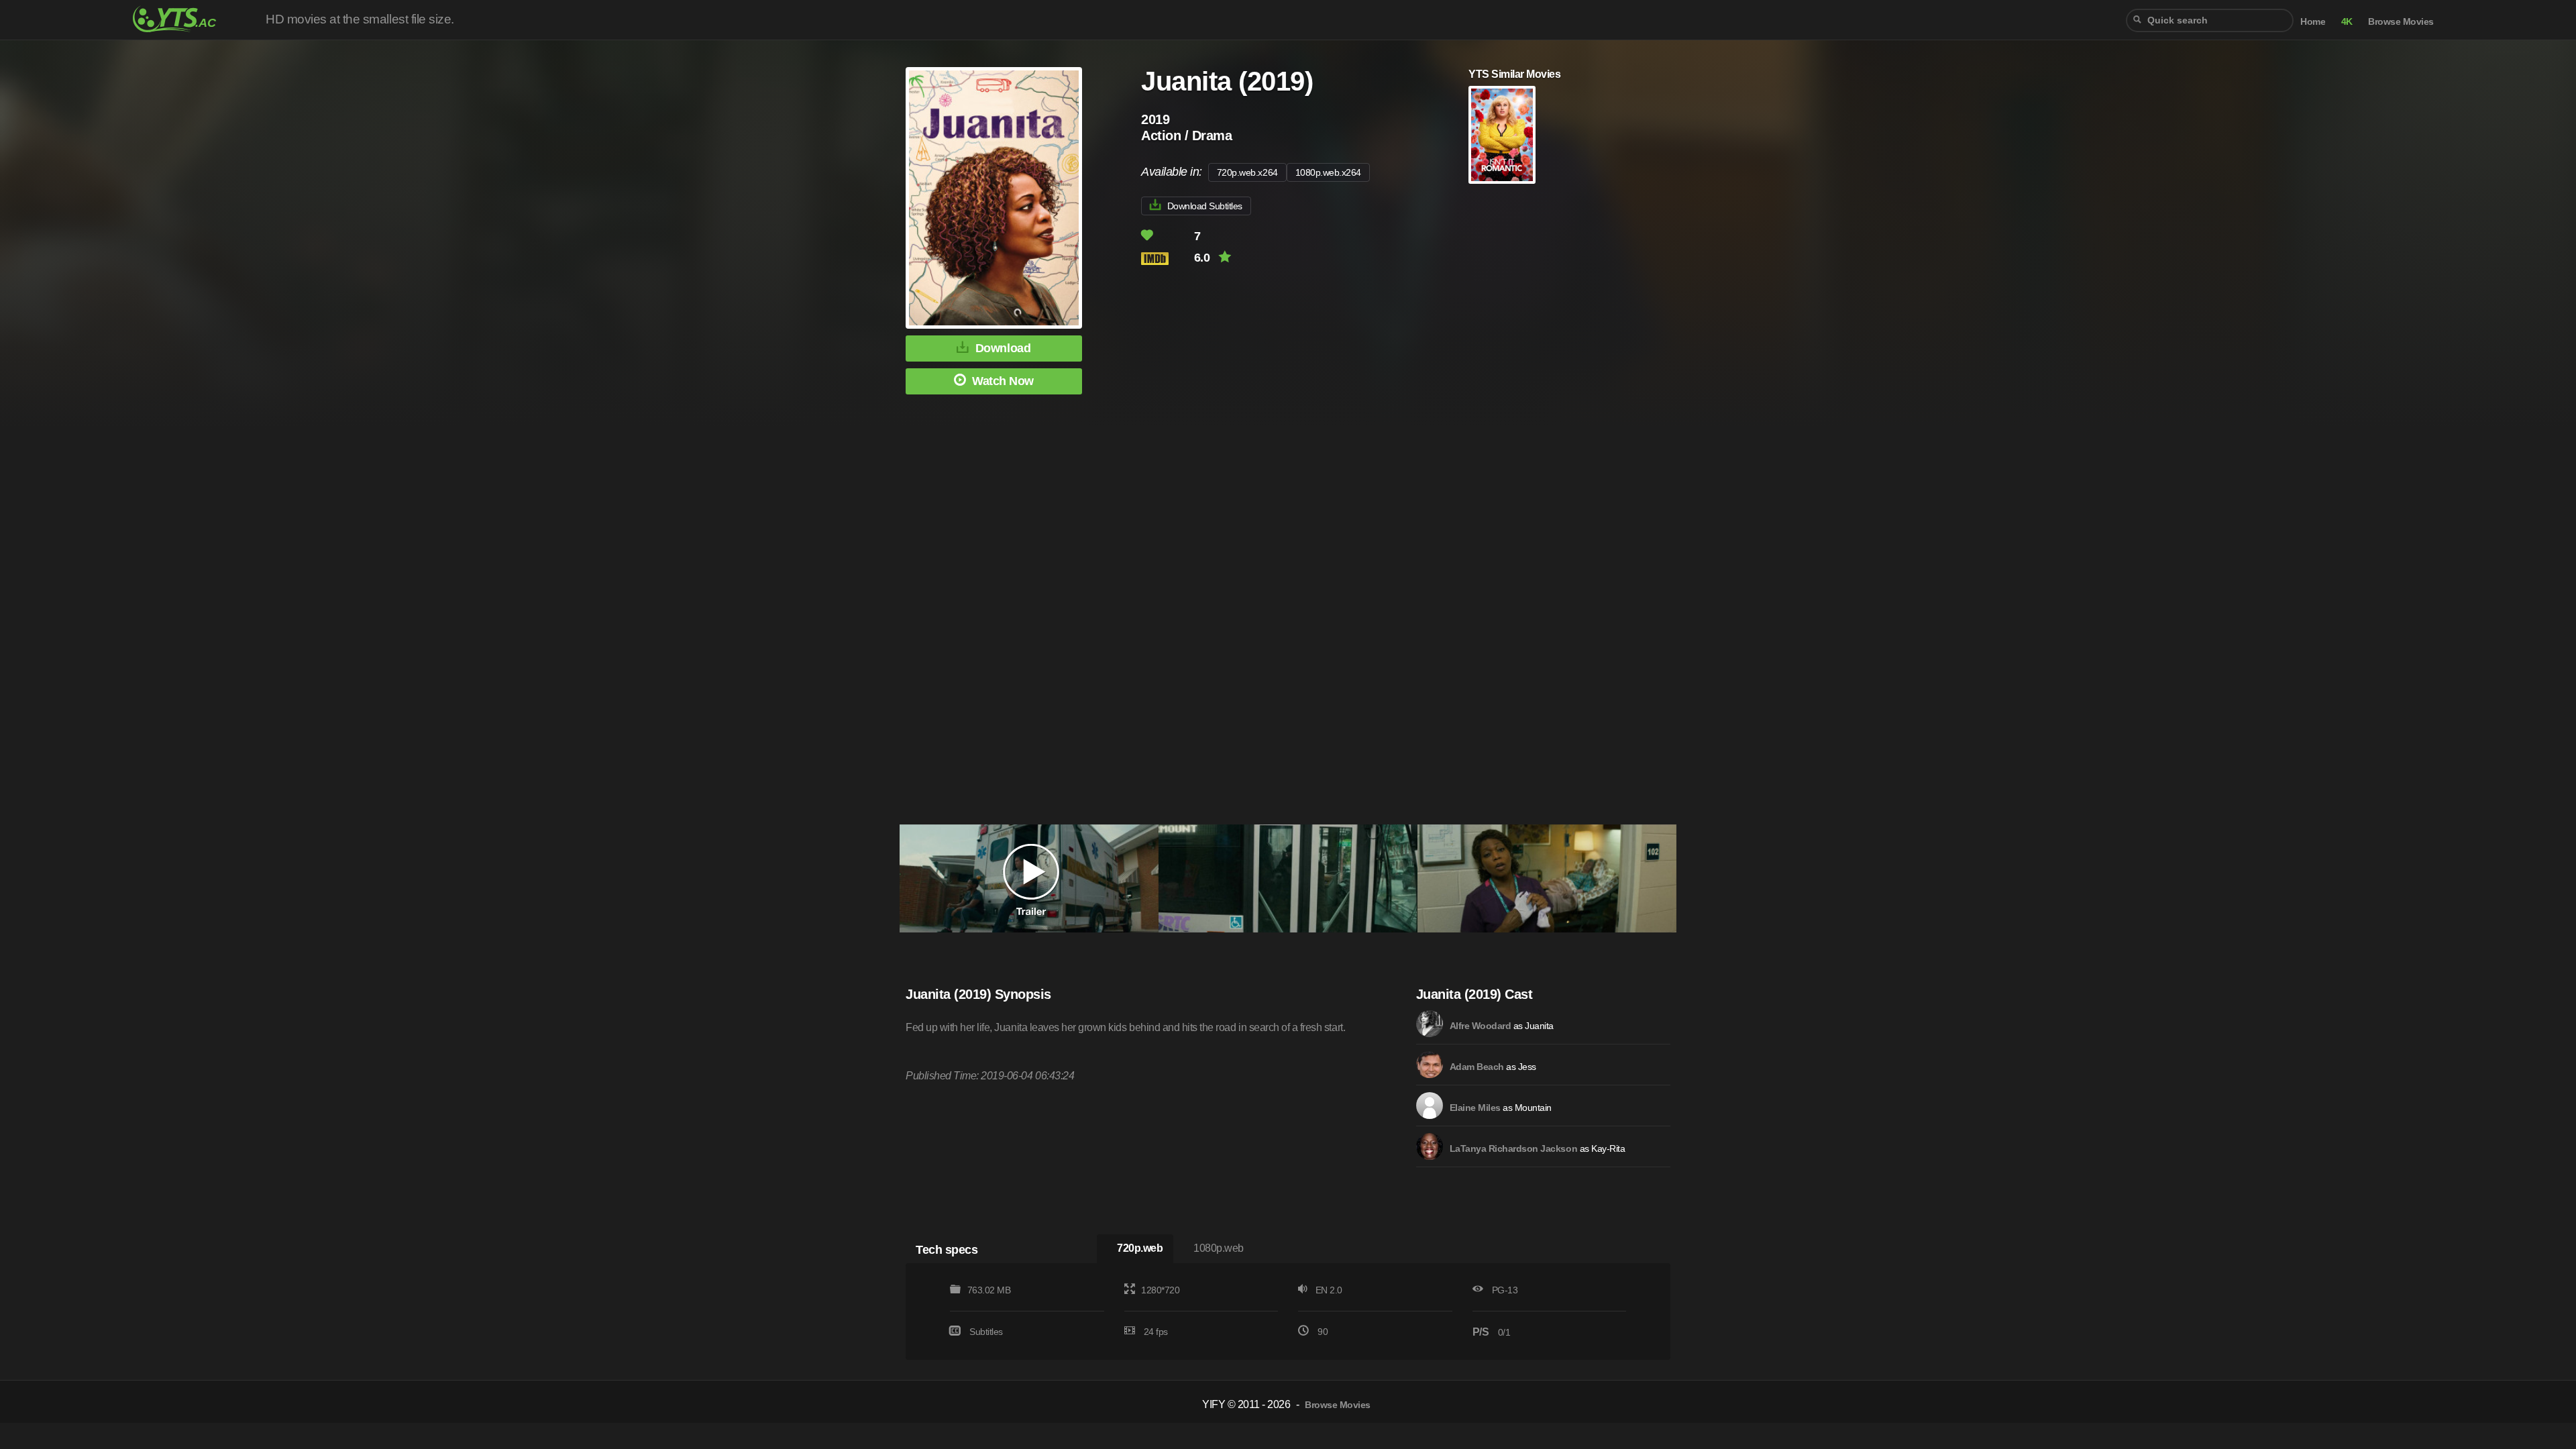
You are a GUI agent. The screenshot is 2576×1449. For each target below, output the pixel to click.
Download (1003, 348)
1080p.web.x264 (1328, 172)
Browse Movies (2401, 22)
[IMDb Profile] (1430, 1024)
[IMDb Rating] (1166, 259)
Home (2313, 22)
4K (2347, 22)
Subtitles (986, 1332)
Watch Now (1003, 381)
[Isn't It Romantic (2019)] (1502, 135)
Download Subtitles (1205, 206)
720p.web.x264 (1247, 172)
